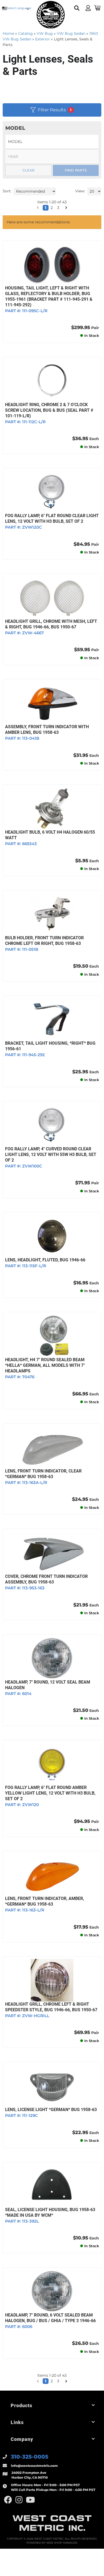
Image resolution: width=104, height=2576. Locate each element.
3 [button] (58, 2381)
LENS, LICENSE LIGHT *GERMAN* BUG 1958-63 (51, 2110)
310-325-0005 (30, 2457)
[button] (38, 2381)
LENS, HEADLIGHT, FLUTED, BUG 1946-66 (45, 1260)
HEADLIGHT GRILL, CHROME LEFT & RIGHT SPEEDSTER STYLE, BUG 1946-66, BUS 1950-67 (51, 2007)
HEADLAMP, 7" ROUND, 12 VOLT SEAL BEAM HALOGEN (48, 1685)
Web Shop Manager (62, 2543)
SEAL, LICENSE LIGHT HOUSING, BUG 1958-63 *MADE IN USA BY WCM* (50, 2212)
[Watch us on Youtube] (30, 2500)
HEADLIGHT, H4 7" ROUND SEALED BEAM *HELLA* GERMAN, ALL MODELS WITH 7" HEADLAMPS (45, 1365)
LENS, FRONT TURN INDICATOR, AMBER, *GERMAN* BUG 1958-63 (45, 1901)
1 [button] (46, 2381)
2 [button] (52, 2381)
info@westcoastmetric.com (34, 2466)
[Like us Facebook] (8, 2500)
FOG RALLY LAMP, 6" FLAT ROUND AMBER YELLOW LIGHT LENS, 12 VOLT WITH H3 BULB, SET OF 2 (50, 1793)
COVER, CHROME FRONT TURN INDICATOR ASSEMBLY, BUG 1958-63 (46, 1579)
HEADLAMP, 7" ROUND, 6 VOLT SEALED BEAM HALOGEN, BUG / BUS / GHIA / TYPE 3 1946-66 (50, 2318)
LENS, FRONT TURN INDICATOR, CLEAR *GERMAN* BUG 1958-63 (43, 1474)
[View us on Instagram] (19, 2500)
